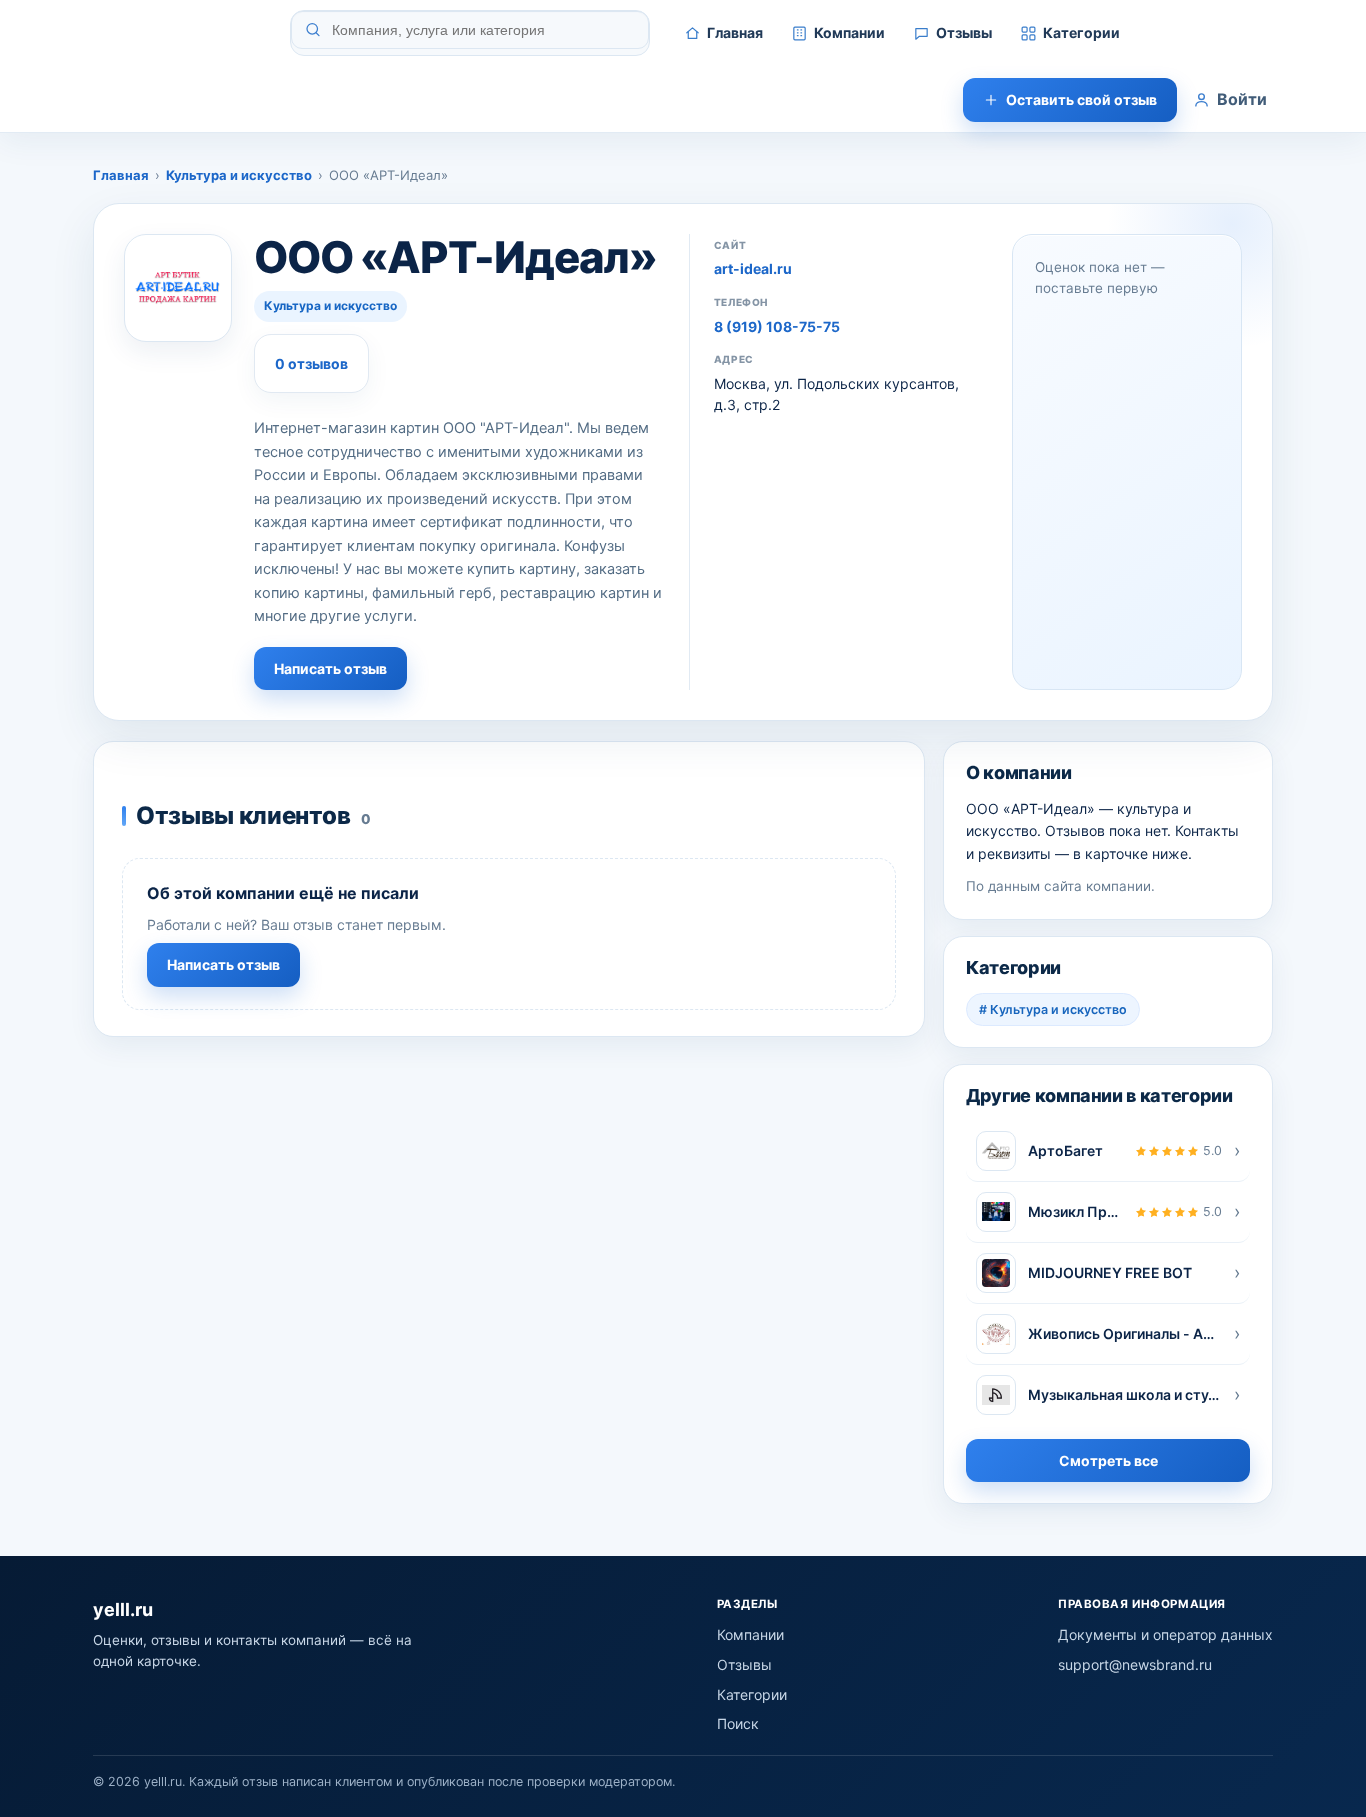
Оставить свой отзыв (1081, 99)
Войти (1242, 99)
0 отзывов (311, 363)
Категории (1081, 32)
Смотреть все (1108, 1460)
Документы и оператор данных (1165, 1634)
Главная (735, 32)
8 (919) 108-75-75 (777, 326)
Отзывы (964, 32)
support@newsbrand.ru (1135, 1664)
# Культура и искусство (1053, 1009)
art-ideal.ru (753, 268)
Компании (849, 32)
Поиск (738, 1723)
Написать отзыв (330, 668)
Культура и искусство (239, 175)
